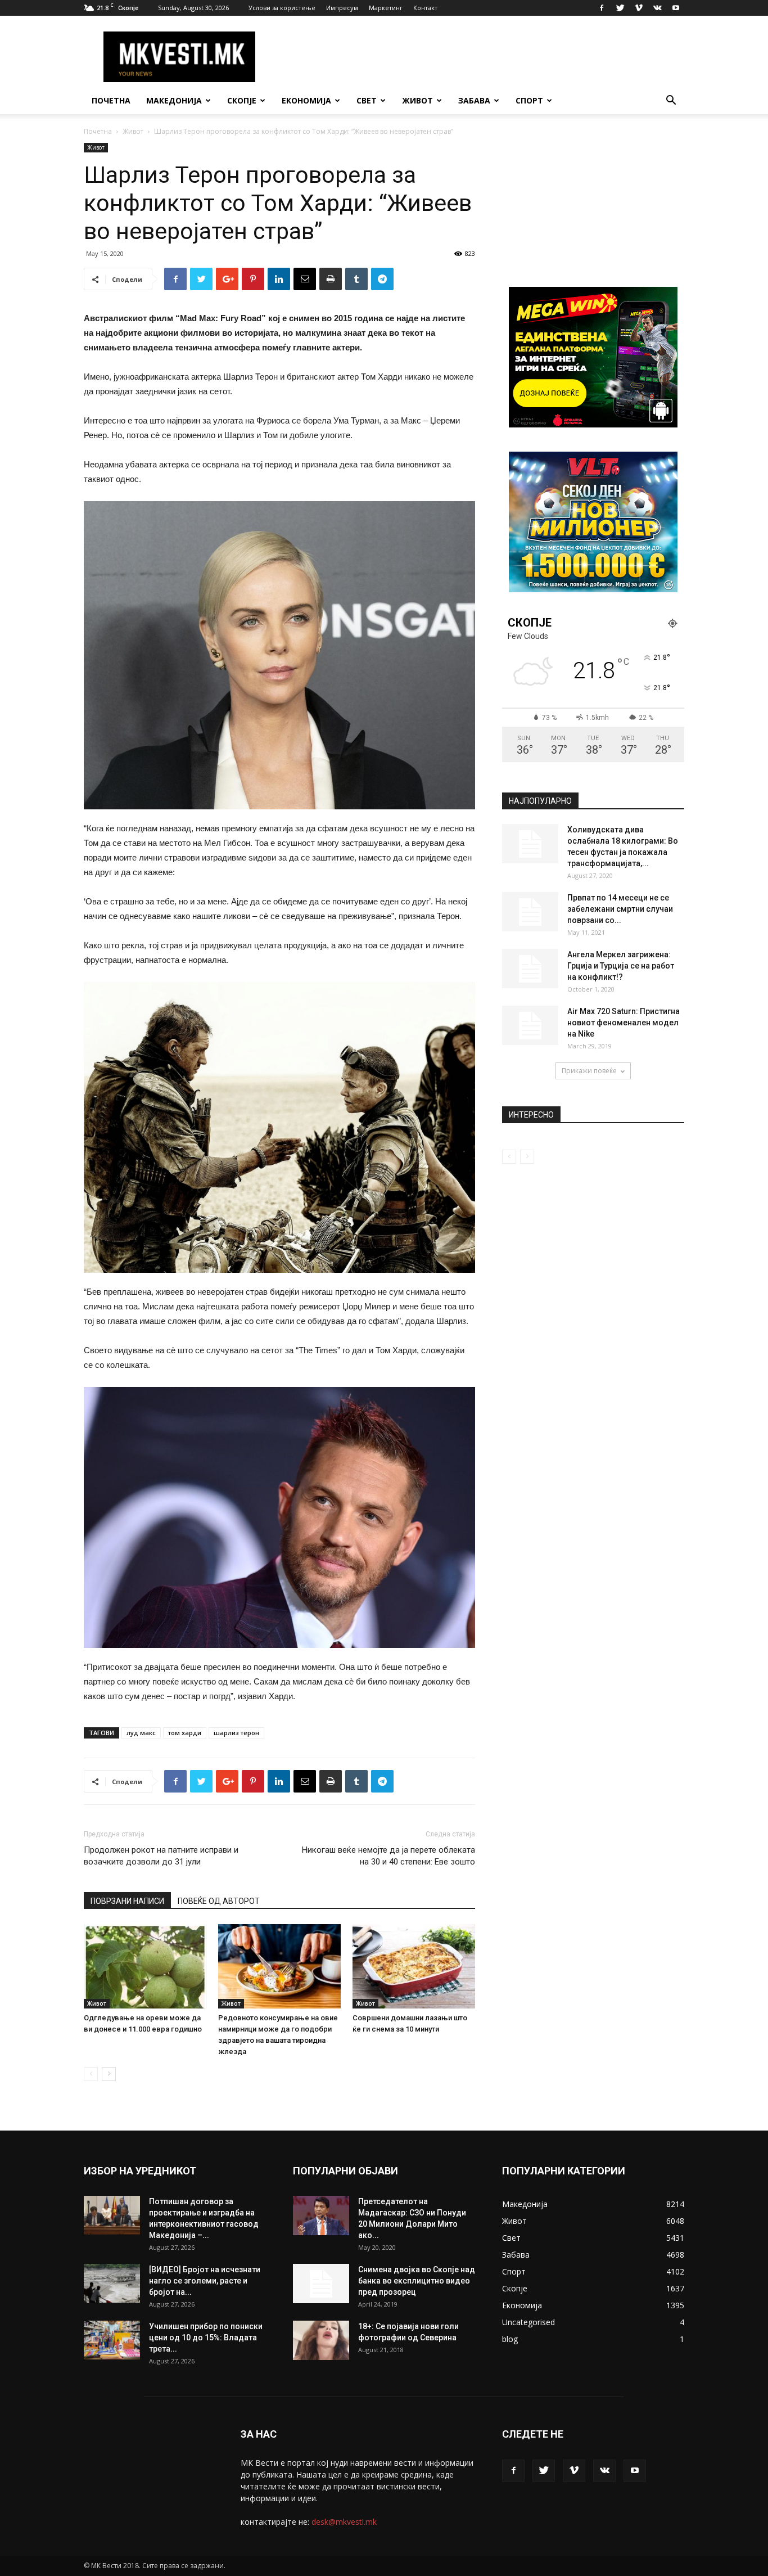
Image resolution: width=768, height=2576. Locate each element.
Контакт (425, 8)
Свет (367, 100)
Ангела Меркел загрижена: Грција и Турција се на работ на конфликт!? (621, 966)
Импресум (342, 8)
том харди (185, 1733)
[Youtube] (676, 8)
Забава (474, 100)
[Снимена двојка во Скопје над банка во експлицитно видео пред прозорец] (321, 2284)
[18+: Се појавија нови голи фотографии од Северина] (321, 2340)
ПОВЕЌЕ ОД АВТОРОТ (219, 1901)
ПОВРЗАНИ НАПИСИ (127, 1901)
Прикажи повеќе (589, 1071)
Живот (417, 100)
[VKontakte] (657, 8)
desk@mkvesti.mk (344, 2522)
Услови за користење (282, 8)
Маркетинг (386, 8)
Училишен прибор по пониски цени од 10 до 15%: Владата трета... (206, 2338)
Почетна (111, 100)
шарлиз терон (236, 1733)
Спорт (529, 100)
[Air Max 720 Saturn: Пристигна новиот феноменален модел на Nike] (530, 1025)
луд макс (141, 1733)
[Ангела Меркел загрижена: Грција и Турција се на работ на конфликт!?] (530, 969)
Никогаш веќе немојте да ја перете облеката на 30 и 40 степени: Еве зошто (388, 1856)
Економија (306, 100)
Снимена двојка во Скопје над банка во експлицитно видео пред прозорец (417, 2281)
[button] (671, 102)
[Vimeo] (639, 8)
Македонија (174, 100)
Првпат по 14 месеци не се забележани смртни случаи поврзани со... (620, 909)
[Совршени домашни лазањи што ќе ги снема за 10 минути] (414, 1966)
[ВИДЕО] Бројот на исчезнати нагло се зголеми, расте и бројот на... (205, 2281)
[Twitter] (620, 8)
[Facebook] (602, 8)
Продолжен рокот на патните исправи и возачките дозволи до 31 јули (161, 1856)
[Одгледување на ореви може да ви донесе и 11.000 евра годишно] (145, 1966)
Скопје (242, 100)
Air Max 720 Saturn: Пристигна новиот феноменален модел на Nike (624, 1023)
